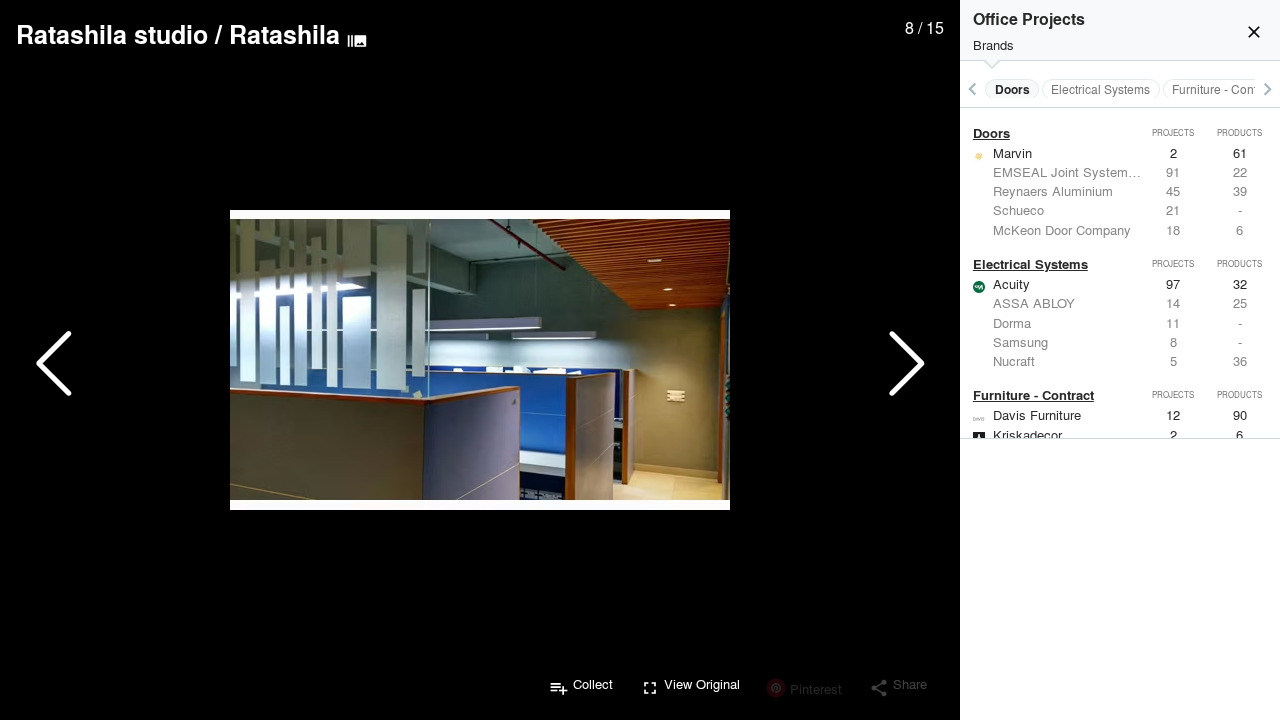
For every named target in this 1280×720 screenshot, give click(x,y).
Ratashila (284, 34)
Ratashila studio (112, 34)
